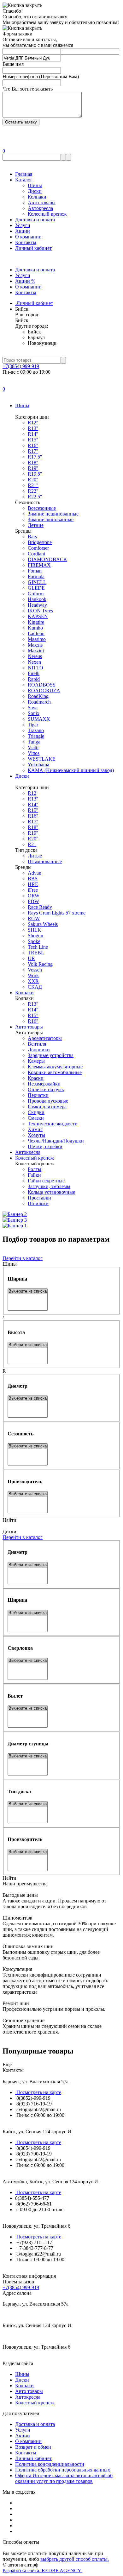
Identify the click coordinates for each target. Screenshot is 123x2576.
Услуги (23, 225)
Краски (36, 1078)
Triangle (36, 736)
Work (33, 975)
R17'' (33, 451)
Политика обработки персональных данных (63, 2470)
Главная (24, 174)
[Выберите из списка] (28, 1291)
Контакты (26, 242)
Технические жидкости (53, 1124)
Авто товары (42, 203)
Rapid (34, 679)
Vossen (35, 970)
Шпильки (38, 1203)
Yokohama (38, 765)
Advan (35, 873)
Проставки (39, 1198)
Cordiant (36, 554)
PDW (33, 901)
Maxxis (35, 645)
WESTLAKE (42, 759)
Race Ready (40, 907)
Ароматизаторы (45, 1038)
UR (31, 958)
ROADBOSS (42, 685)
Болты (35, 1169)
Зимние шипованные (51, 519)
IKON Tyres (40, 611)
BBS (33, 879)
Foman (35, 571)
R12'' (33, 423)
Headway (37, 605)
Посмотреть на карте (38, 2092)
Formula (36, 576)
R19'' (33, 468)
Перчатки (38, 1095)
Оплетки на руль (46, 1089)
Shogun (35, 936)
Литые (35, 856)
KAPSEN (38, 616)
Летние (36, 525)
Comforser (38, 548)
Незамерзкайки (44, 1084)
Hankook (37, 599)
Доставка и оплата (35, 220)
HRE (33, 884)
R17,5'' (35, 457)
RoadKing (38, 696)
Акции (23, 231)
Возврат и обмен (33, 2447)
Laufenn (36, 633)
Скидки (36, 1112)
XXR (33, 981)
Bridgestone (40, 542)
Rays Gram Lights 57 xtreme (57, 913)
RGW (34, 918)
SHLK (35, 930)
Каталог (24, 180)
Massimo (37, 639)
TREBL (36, 953)
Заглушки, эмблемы (49, 1186)
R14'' (33, 434)
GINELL (37, 582)
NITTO (35, 668)
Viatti (33, 747)
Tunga (34, 742)
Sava (33, 708)
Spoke (34, 941)
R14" (33, 1010)
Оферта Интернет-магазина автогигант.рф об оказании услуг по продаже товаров (64, 2478)
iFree (33, 890)
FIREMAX (39, 565)
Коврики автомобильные (55, 1072)
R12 (32, 793)
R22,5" (35, 497)
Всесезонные (42, 508)
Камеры (36, 1061)
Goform (36, 594)
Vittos (34, 753)
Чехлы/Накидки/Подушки (56, 1141)
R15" (33, 1015)
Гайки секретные (46, 1181)
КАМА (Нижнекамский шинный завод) (71, 770)
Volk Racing (40, 964)
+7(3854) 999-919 (21, 366)
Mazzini (36, 651)
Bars (32, 537)
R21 (32, 844)
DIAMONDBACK (47, 559)
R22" (33, 491)
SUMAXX (39, 719)
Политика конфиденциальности (50, 2464)
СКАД (35, 987)
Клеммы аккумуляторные (55, 1067)
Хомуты (36, 1135)
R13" (33, 1004)
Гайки (34, 1175)
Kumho (35, 628)
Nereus (35, 656)
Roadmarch (39, 702)
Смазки (36, 1118)
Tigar (33, 725)
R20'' (33, 480)
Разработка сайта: (42, 2570)
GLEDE (36, 588)
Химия (35, 1129)
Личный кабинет (33, 248)
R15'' (33, 440)
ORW (34, 896)
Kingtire (36, 622)
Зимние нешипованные (53, 514)
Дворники (39, 1050)
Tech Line (38, 947)
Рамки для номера (47, 1107)
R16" (33, 1021)
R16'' (33, 445)
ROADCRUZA (44, 690)
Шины (35, 185)
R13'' (33, 428)
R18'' (33, 462)
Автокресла (40, 208)
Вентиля (37, 1044)
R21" (33, 485)
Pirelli (34, 673)
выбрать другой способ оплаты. (75, 2559)
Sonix (34, 713)
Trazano (36, 730)
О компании (28, 237)
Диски (35, 191)
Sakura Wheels (43, 924)
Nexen (34, 662)
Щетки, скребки (45, 1146)
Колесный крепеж (47, 214)
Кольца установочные (51, 1192)
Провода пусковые (48, 1101)
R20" (33, 839)
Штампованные (45, 861)
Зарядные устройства (51, 1055)
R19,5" (35, 474)
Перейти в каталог (23, 1258)
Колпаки (37, 197)
